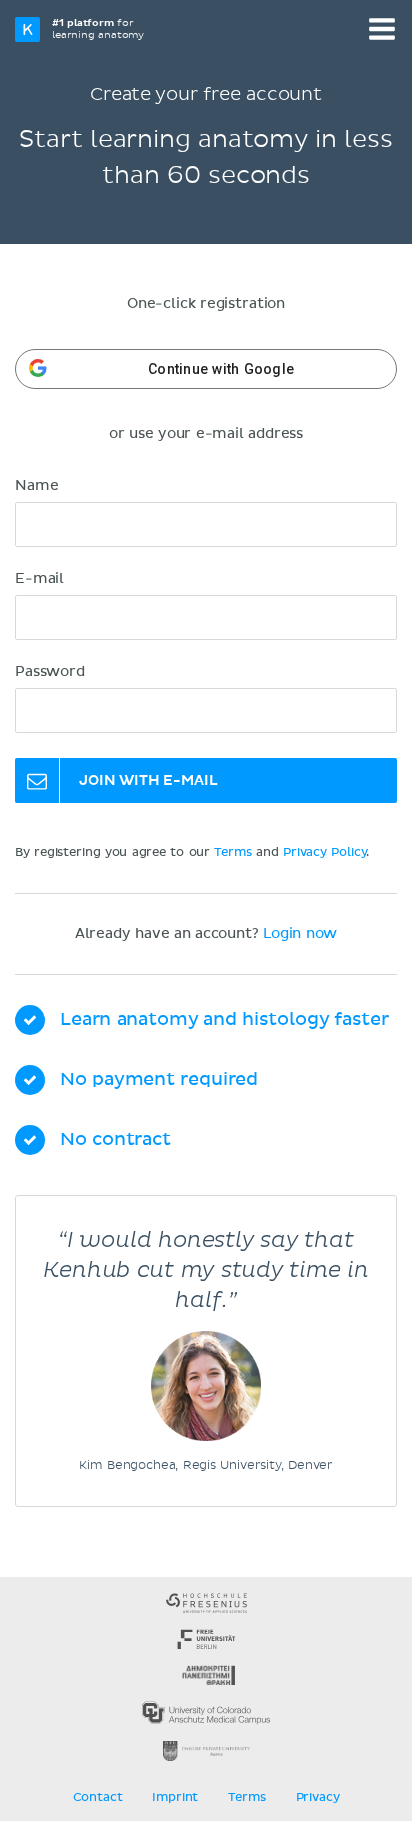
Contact (98, 1798)
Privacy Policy (324, 853)
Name (36, 486)
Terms (232, 853)
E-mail (39, 579)
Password (50, 672)
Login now (300, 934)
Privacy (318, 1798)
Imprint (175, 1798)
